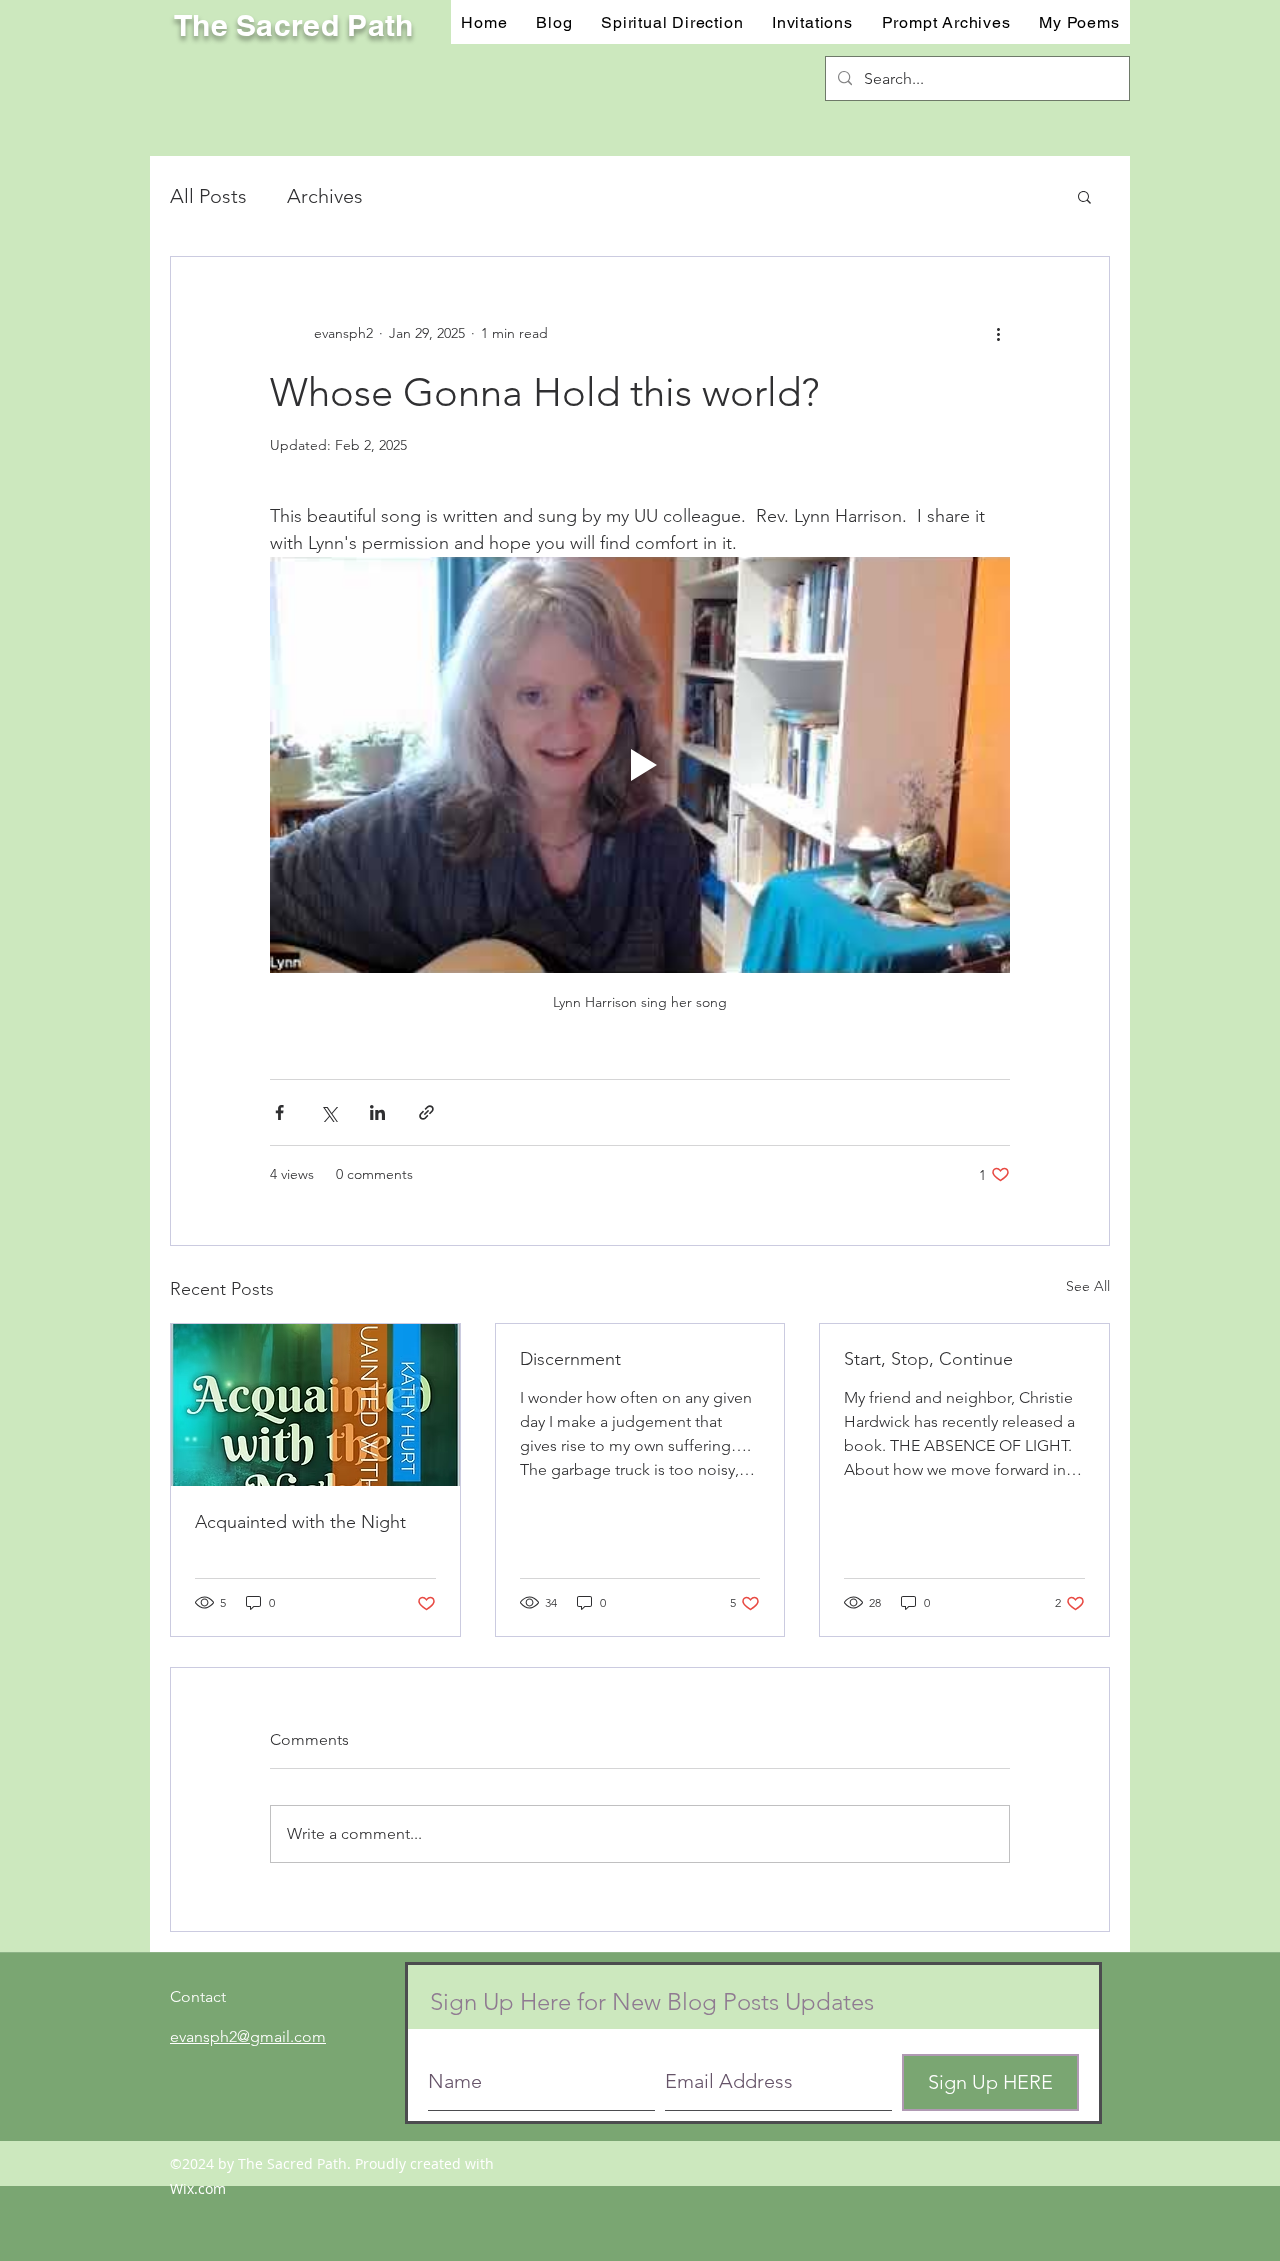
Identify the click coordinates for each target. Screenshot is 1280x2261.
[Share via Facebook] (279, 1112)
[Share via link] (426, 1112)
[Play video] (640, 765)
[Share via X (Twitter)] (328, 1112)
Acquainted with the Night (300, 1522)
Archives (325, 196)
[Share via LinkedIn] (377, 1112)
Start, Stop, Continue (928, 1359)
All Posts (208, 196)
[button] (813, 22)
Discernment (570, 1359)
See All (1088, 1286)
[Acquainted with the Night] (315, 1405)
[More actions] (998, 333)
